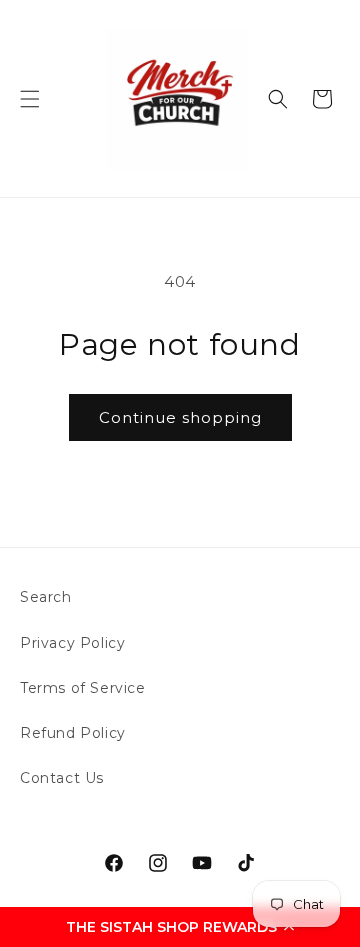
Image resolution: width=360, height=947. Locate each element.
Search (46, 597)
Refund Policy (73, 733)
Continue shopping (180, 417)
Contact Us (62, 778)
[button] (180, 927)
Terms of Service (83, 688)
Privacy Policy (72, 643)
